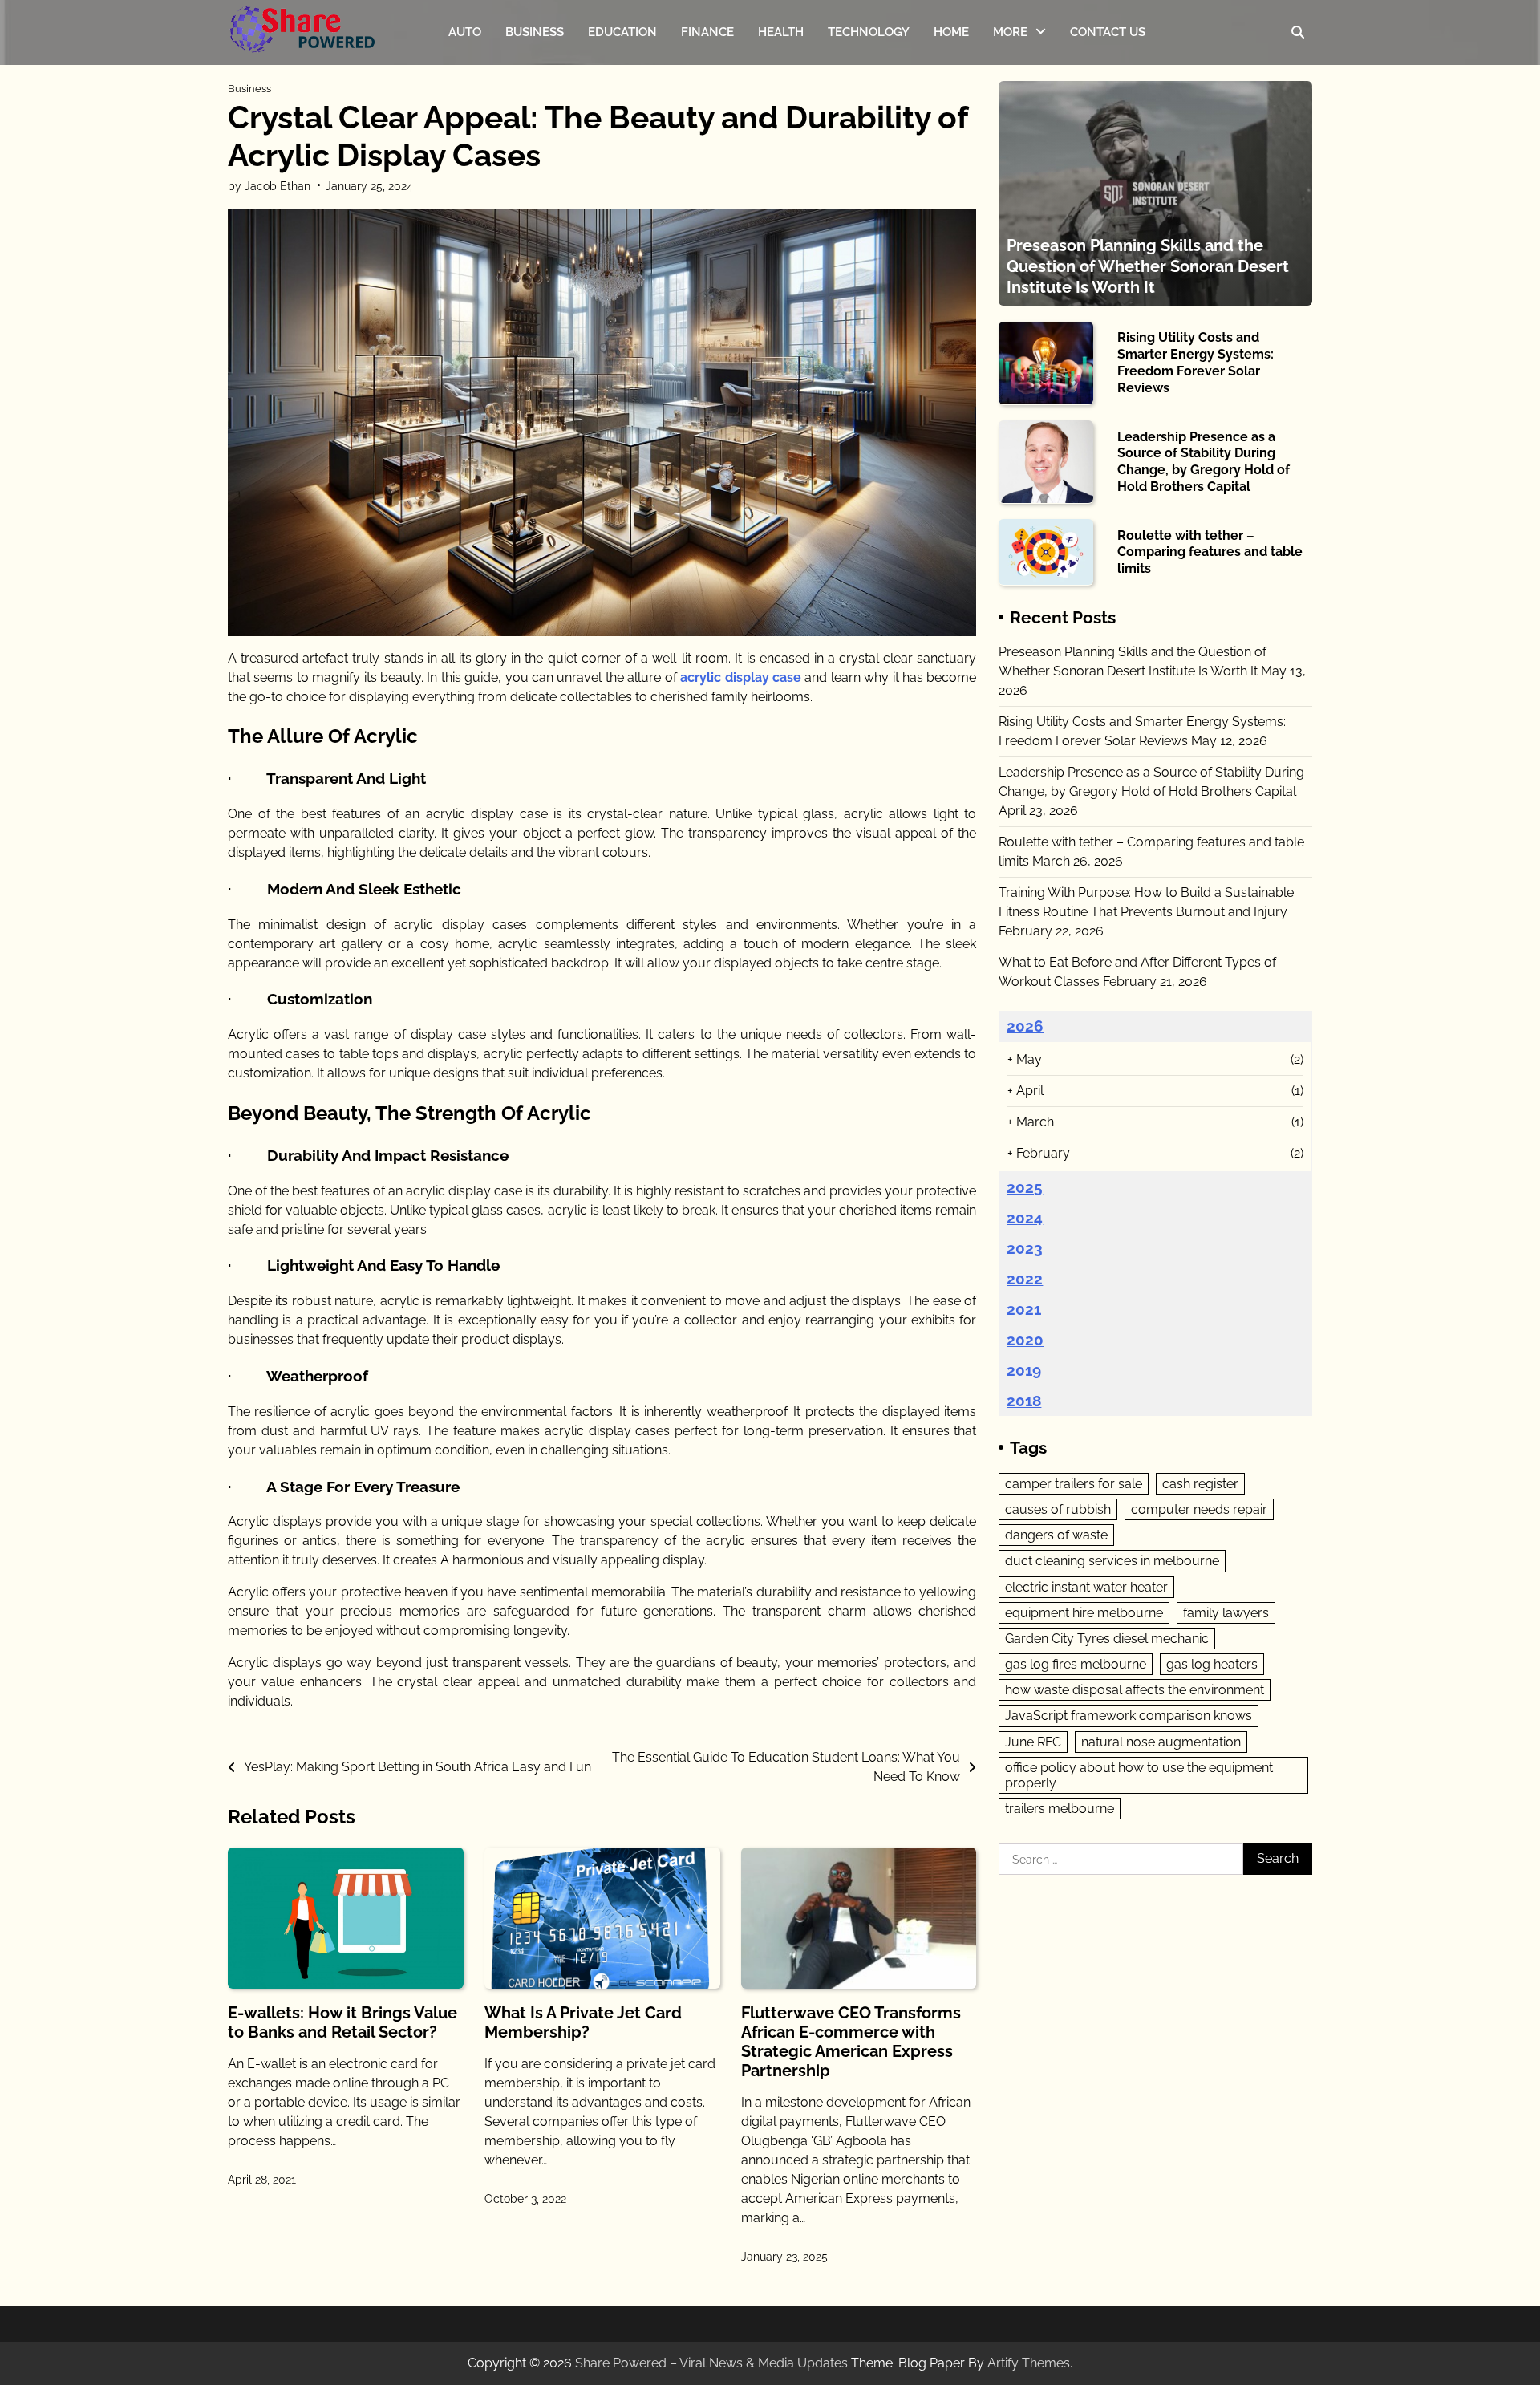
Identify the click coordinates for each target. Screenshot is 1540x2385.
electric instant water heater (1086, 1586)
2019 (1024, 1369)
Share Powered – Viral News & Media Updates (711, 2363)
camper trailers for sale (1074, 1483)
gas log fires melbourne (1076, 1663)
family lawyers (1226, 1612)
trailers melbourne (1060, 1809)
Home (951, 32)
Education (622, 32)
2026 (1025, 1025)
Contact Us (1108, 32)
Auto (465, 32)
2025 (1025, 1186)
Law (1005, 133)
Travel (1011, 101)
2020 (1025, 1339)
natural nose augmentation (1161, 1741)
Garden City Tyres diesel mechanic (1107, 1638)
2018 (1024, 1401)
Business (535, 32)
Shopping (1020, 197)
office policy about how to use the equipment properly (1139, 1775)
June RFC (1033, 1741)
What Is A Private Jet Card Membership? (583, 2022)
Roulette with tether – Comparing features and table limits (1210, 552)
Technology (869, 32)
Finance (707, 32)
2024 (1025, 1217)
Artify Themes (1029, 2363)
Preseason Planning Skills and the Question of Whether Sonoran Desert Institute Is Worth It (1148, 266)
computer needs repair (1199, 1509)
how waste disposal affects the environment (1135, 1690)
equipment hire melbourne (1084, 1612)
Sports (1011, 70)
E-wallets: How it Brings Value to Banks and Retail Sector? (342, 2022)
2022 (1025, 1278)
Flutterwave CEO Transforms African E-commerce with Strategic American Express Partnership (851, 2042)
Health (781, 32)
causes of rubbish (1058, 1509)
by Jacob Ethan (269, 186)
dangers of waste (1056, 1534)
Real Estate (1025, 164)
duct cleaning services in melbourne (1112, 1561)
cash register (1200, 1483)
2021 (1024, 1308)
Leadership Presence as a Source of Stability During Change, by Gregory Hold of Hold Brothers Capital (1204, 461)
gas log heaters (1212, 1663)
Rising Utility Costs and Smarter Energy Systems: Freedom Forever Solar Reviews (1196, 362)
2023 (1025, 1247)
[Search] (1298, 32)
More (1010, 32)
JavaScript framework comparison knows (1129, 1716)
